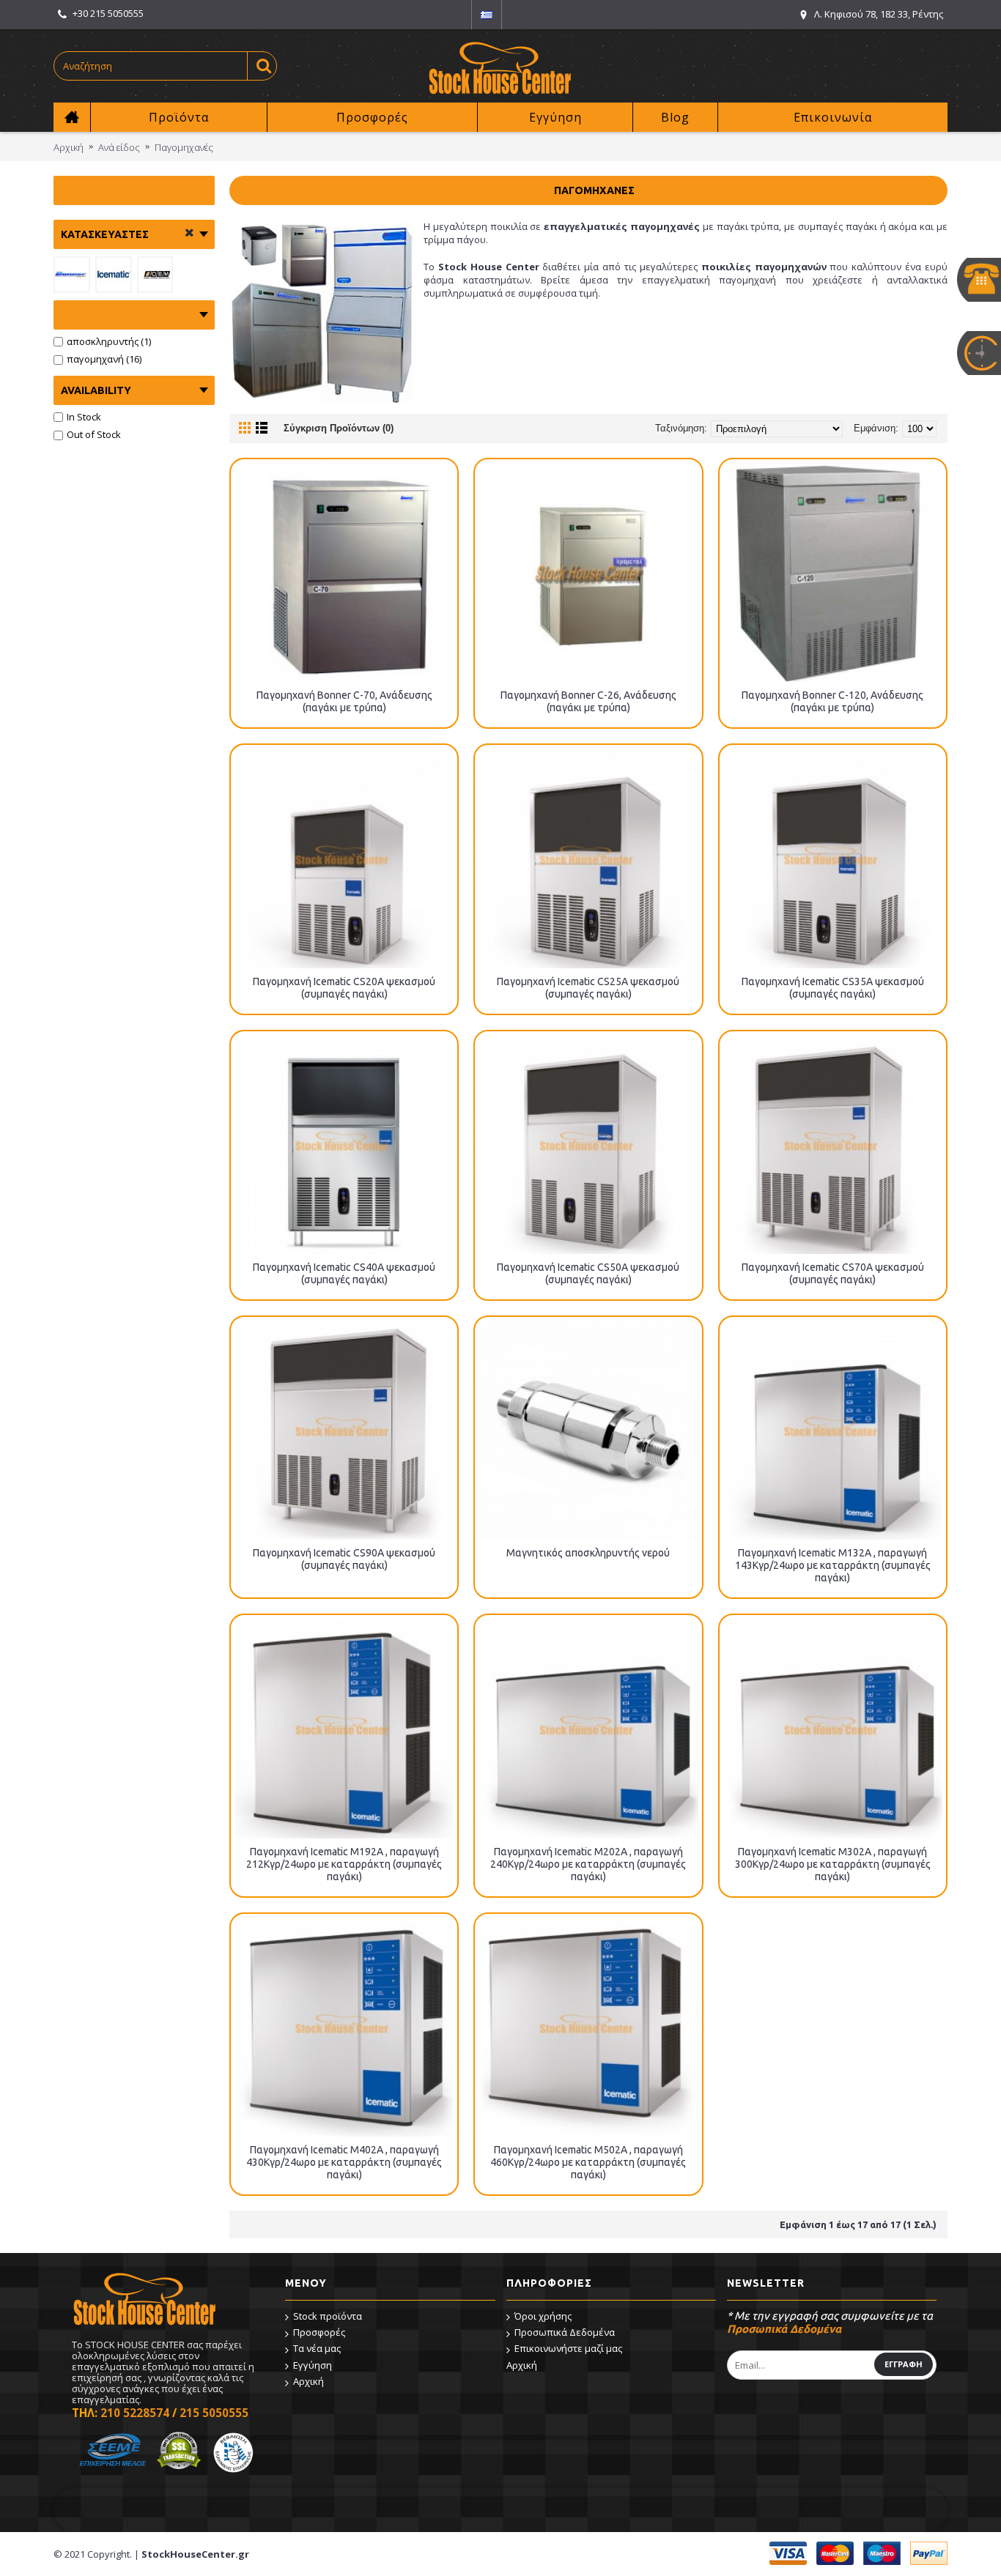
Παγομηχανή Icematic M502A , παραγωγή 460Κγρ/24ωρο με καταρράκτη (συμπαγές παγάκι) (588, 2162)
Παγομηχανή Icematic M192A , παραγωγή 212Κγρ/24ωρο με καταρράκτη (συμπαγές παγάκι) (344, 1864)
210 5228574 (135, 2413)
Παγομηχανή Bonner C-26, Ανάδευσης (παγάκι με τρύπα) (588, 701)
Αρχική (69, 147)
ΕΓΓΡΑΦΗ (904, 2364)
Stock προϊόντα (328, 2316)
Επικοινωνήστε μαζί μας (568, 2348)
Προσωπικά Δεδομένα (565, 2332)
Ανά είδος (119, 147)
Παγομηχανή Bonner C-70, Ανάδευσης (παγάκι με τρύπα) (344, 701)
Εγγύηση (313, 2365)
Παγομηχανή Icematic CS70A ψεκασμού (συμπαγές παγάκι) (833, 1273)
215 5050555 (214, 2413)
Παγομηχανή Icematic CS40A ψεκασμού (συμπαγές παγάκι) (344, 1273)
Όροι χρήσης (543, 2316)
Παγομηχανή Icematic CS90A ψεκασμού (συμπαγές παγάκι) (344, 1559)
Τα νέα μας (317, 2348)
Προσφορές (319, 2332)
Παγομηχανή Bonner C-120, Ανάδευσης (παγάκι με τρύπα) (832, 701)
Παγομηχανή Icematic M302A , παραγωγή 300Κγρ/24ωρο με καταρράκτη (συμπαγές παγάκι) (833, 1864)
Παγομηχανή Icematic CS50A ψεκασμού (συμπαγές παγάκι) (588, 1273)
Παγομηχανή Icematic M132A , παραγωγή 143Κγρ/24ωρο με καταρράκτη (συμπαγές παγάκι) (833, 1565)
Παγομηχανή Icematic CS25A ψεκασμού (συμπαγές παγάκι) (588, 988)
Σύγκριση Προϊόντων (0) (339, 428)
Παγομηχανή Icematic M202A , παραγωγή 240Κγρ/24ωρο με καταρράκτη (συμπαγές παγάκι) (588, 1864)
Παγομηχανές (184, 147)
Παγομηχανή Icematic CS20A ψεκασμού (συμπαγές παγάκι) (344, 988)
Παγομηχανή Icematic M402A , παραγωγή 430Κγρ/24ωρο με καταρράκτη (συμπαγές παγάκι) (344, 2162)
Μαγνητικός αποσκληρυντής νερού (588, 1553)
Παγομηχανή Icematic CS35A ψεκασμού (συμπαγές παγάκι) (833, 988)
